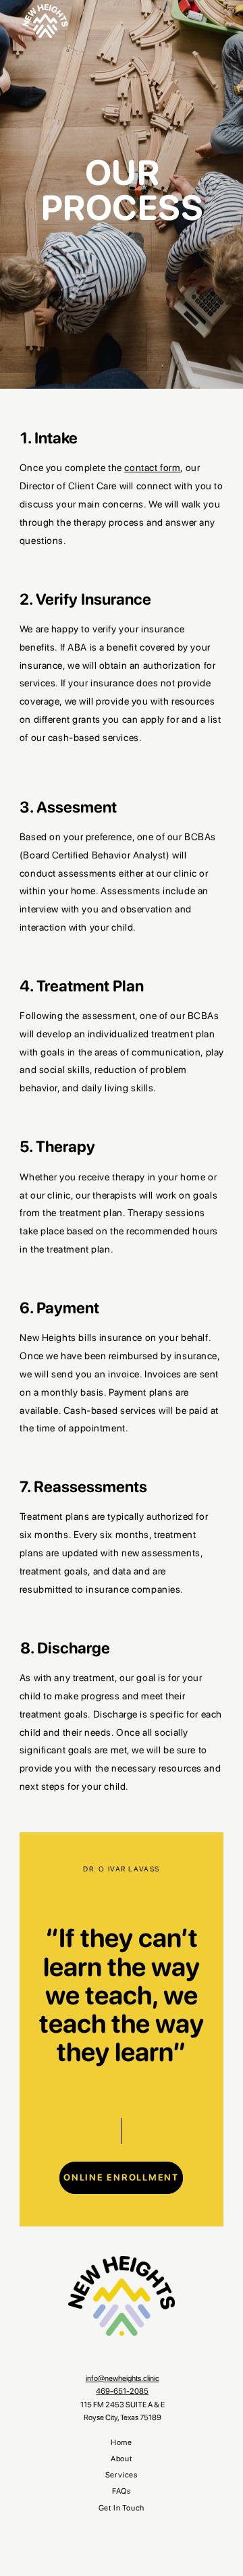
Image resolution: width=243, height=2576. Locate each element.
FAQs (122, 2491)
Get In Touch (122, 2508)
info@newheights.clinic (123, 2378)
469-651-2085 (122, 2391)
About (122, 2459)
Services (122, 2475)
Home (122, 2443)
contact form (152, 467)
